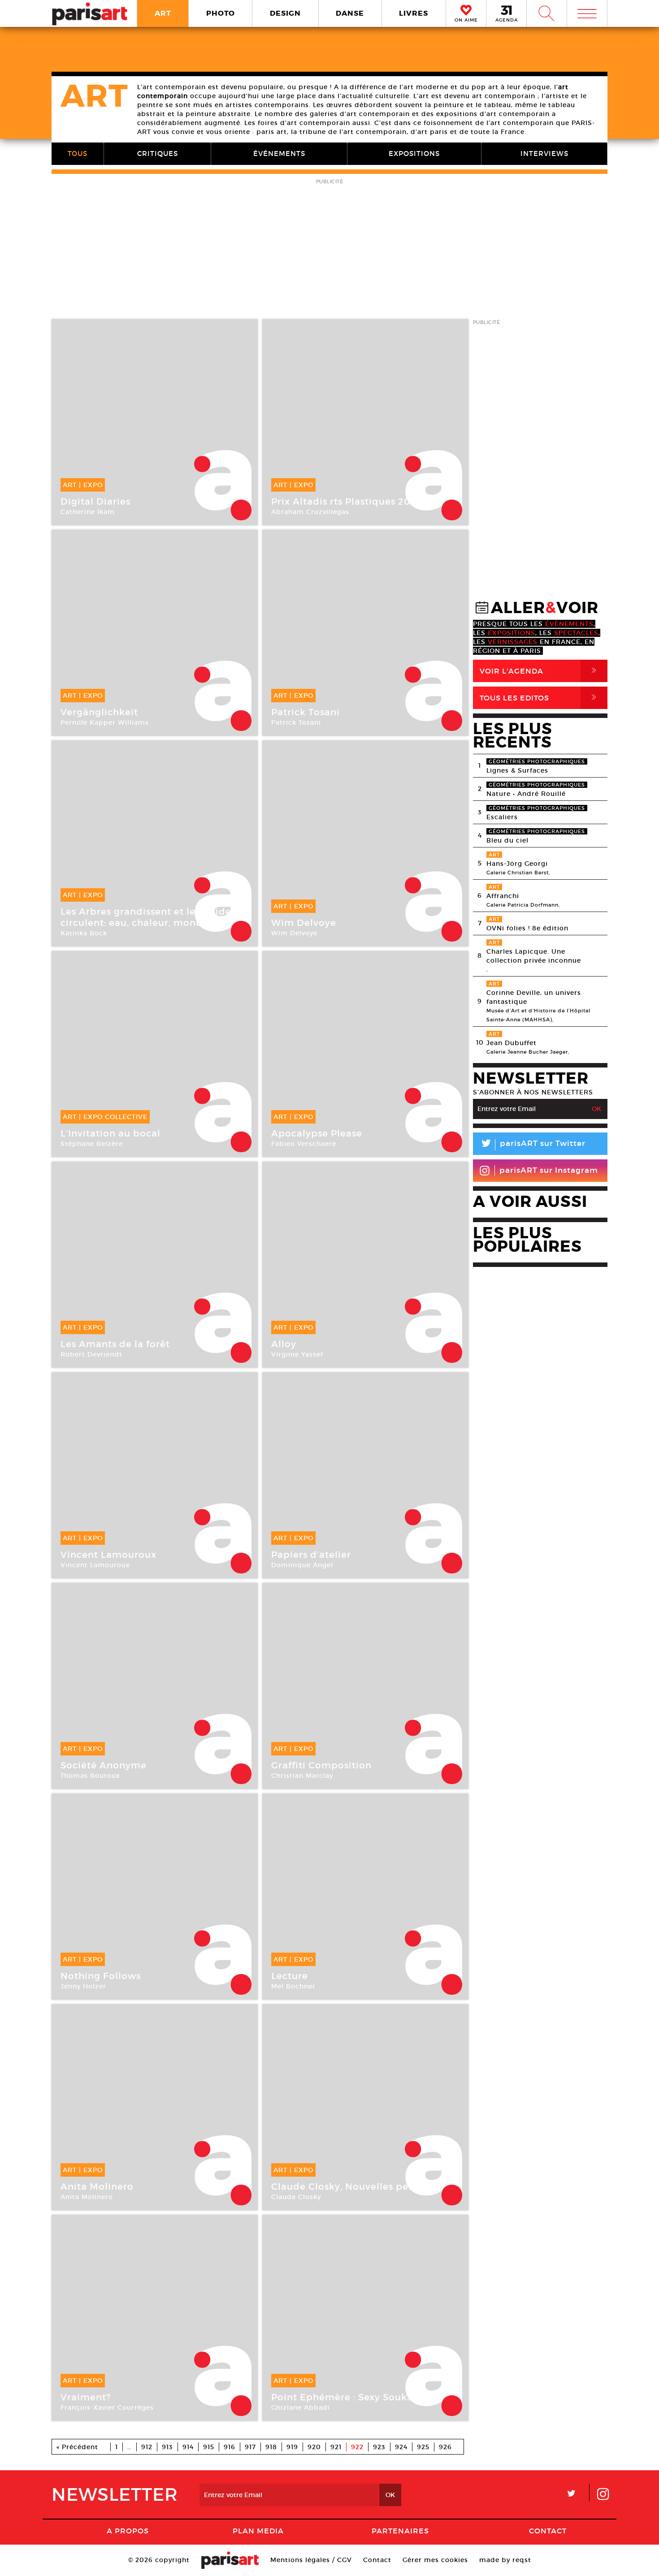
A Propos (128, 2531)
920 (314, 2447)
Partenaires (400, 2531)
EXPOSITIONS (414, 153)
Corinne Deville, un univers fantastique (534, 997)
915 (209, 2447)
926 (445, 2447)
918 (271, 2447)
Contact (548, 2531)
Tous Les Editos (540, 698)
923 (379, 2447)
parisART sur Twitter (533, 1145)
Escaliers (502, 817)
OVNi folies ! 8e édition (527, 928)
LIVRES (414, 13)
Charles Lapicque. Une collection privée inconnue (534, 956)
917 (250, 2447)
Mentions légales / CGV (311, 2560)
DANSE (350, 13)
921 (336, 2447)
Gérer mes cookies (435, 2560)
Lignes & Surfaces (517, 770)
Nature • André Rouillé (526, 794)
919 (292, 2447)
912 (147, 2447)
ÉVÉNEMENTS (279, 153)
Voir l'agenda (540, 671)
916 (230, 2447)
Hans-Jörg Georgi (517, 864)
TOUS (78, 153)
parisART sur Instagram (549, 1170)
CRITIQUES (158, 153)
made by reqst (505, 2560)
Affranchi (503, 896)
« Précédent (77, 2447)
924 (401, 2447)
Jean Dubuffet (512, 1043)
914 (188, 2447)
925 (423, 2447)
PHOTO (221, 13)
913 (167, 2447)
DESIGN (285, 13)
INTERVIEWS (544, 153)
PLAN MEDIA (258, 2531)
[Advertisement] (329, 250)
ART (163, 13)
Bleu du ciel (507, 840)
